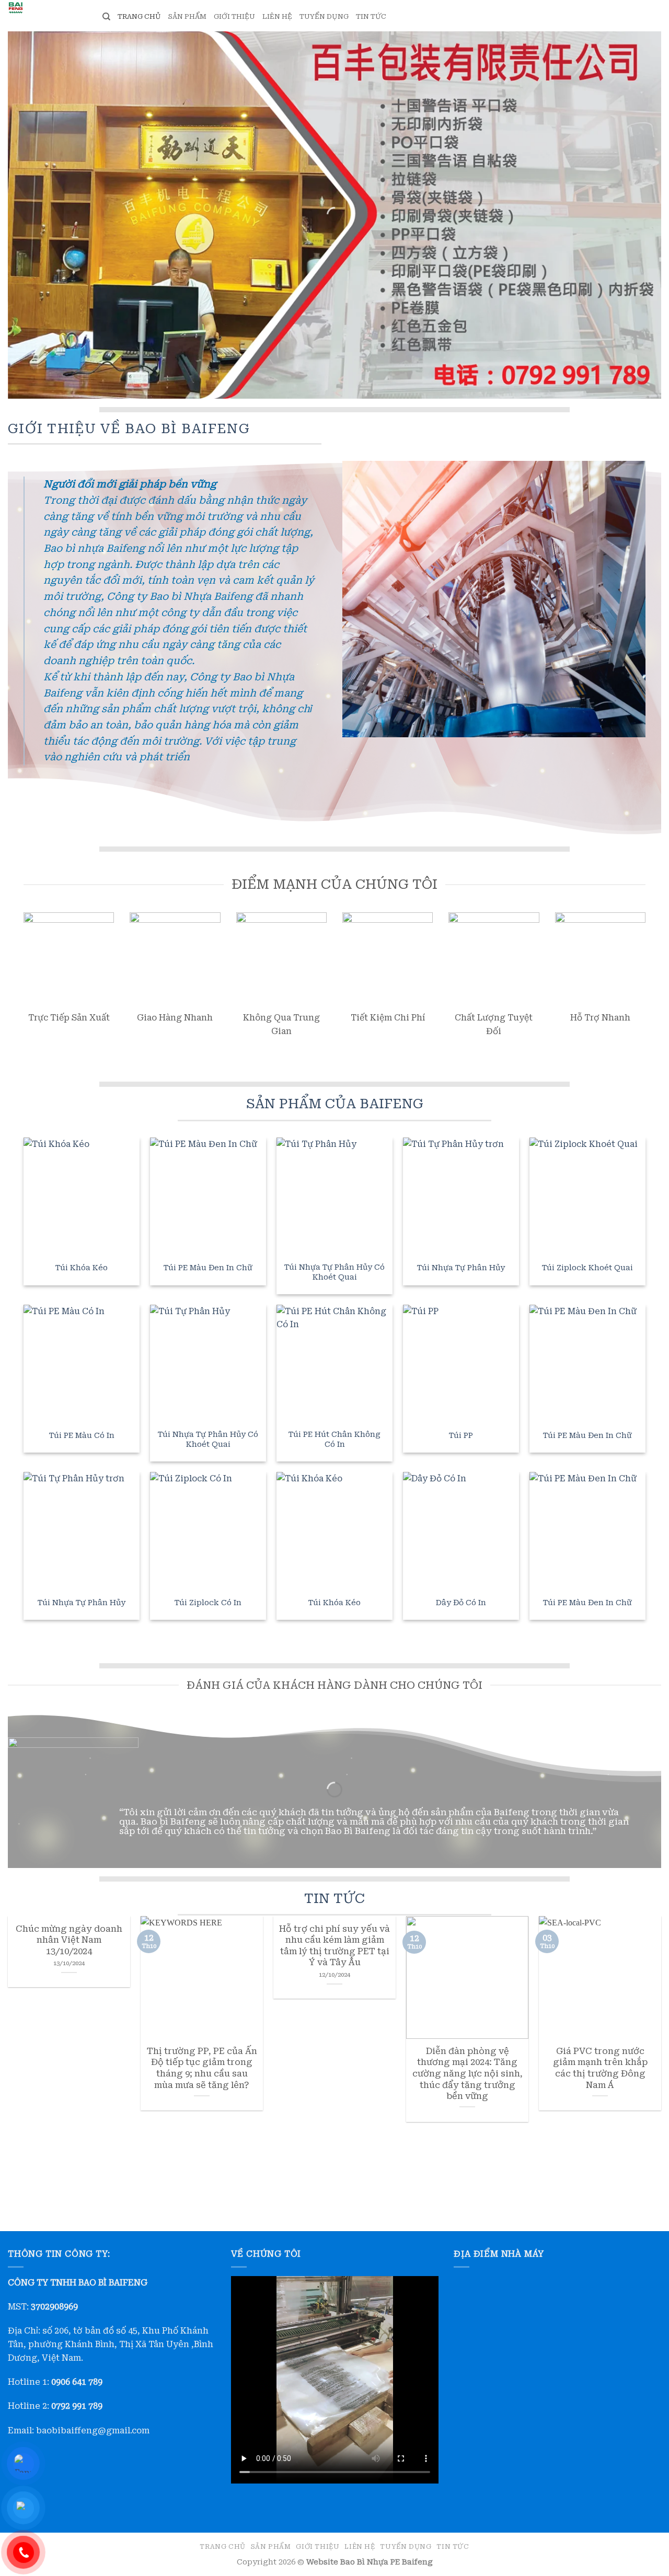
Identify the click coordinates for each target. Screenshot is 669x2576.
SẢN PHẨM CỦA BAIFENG (335, 1104)
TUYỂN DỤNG (324, 16)
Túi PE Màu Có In (82, 1436)
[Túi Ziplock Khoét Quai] (587, 1196)
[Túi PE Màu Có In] (82, 1363)
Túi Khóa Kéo (82, 1268)
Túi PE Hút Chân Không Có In (334, 1440)
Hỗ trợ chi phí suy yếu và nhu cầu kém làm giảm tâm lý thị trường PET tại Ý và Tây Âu (334, 1946)
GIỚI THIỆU (234, 16)
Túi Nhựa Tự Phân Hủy (461, 1268)
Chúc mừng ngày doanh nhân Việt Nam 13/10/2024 (69, 1940)
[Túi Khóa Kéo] (82, 1196)
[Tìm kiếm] (106, 17)
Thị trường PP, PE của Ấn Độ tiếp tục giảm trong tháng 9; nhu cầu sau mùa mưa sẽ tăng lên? (202, 2068)
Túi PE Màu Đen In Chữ (208, 1268)
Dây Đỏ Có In (461, 1603)
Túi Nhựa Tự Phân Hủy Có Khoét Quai (334, 1272)
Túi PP (461, 1436)
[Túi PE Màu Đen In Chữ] (208, 1196)
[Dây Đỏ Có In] (461, 1530)
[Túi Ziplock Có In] (208, 1530)
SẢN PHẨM (187, 16)
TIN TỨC (371, 16)
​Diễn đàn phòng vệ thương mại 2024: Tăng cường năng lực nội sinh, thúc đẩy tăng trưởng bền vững (468, 2074)
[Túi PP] (461, 1363)
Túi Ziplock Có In (208, 1603)
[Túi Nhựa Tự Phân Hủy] (461, 1196)
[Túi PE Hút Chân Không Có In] (334, 1363)
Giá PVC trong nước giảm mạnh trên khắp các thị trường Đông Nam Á (600, 2068)
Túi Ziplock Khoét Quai (587, 1268)
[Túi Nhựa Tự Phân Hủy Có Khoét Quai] (334, 1196)
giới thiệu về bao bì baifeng (129, 428)
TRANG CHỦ (139, 16)
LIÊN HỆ (277, 16)
